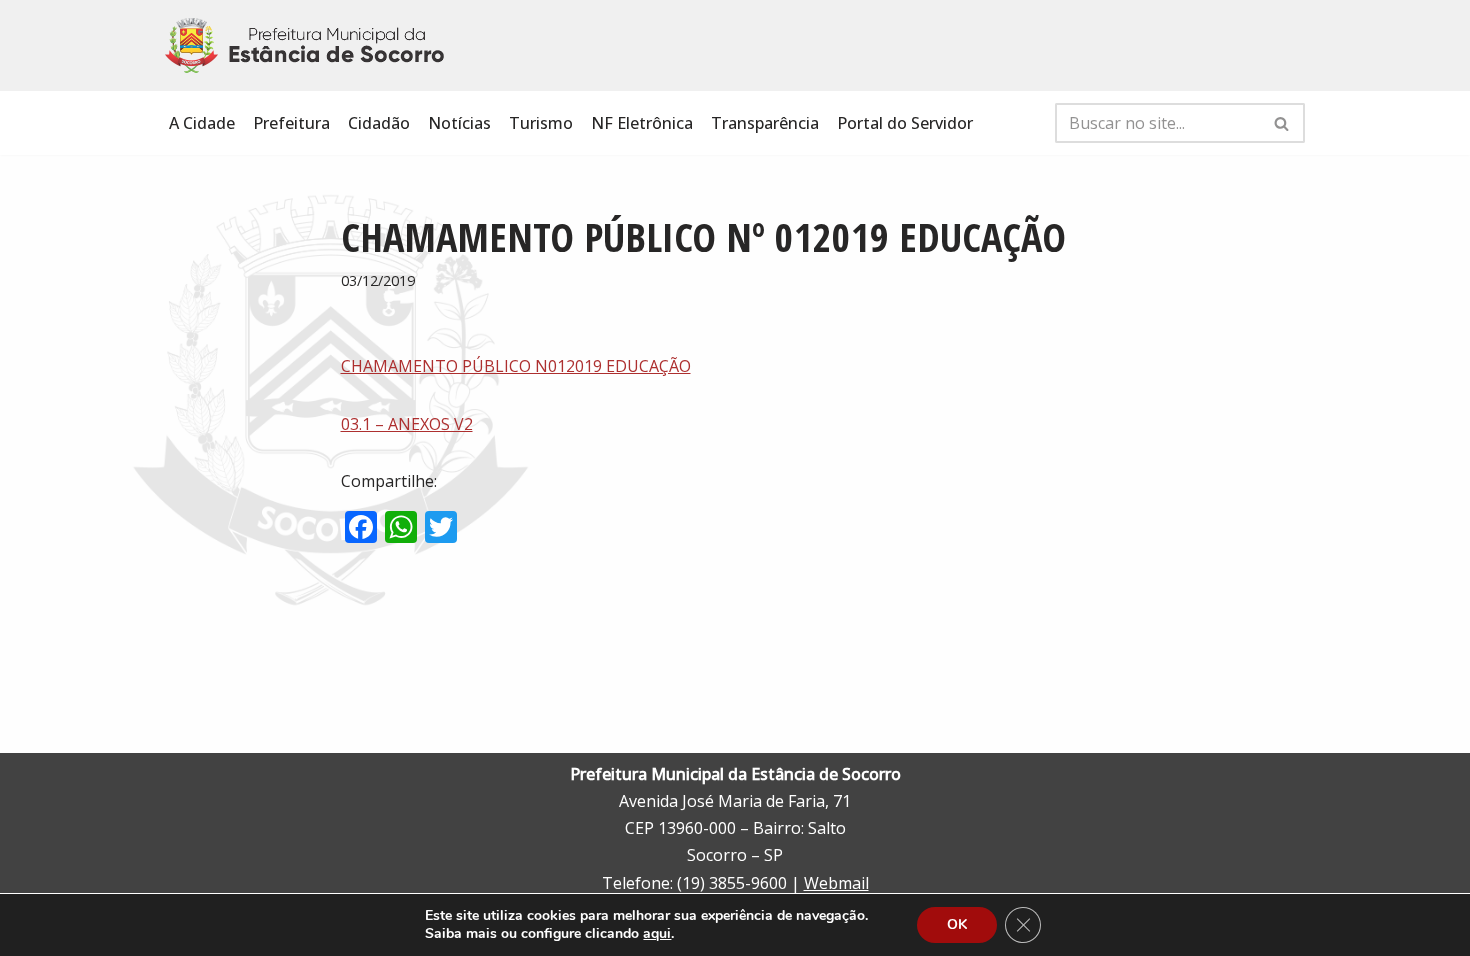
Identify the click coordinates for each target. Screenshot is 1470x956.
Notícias (459, 123)
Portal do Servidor (905, 123)
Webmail (836, 883)
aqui (657, 934)
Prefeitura (291, 123)
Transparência (765, 123)
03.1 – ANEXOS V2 (407, 424)
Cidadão (379, 123)
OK (957, 924)
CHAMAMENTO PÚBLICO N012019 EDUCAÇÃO (516, 366)
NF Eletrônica (642, 123)
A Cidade (202, 123)
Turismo (541, 123)
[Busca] (1282, 123)
